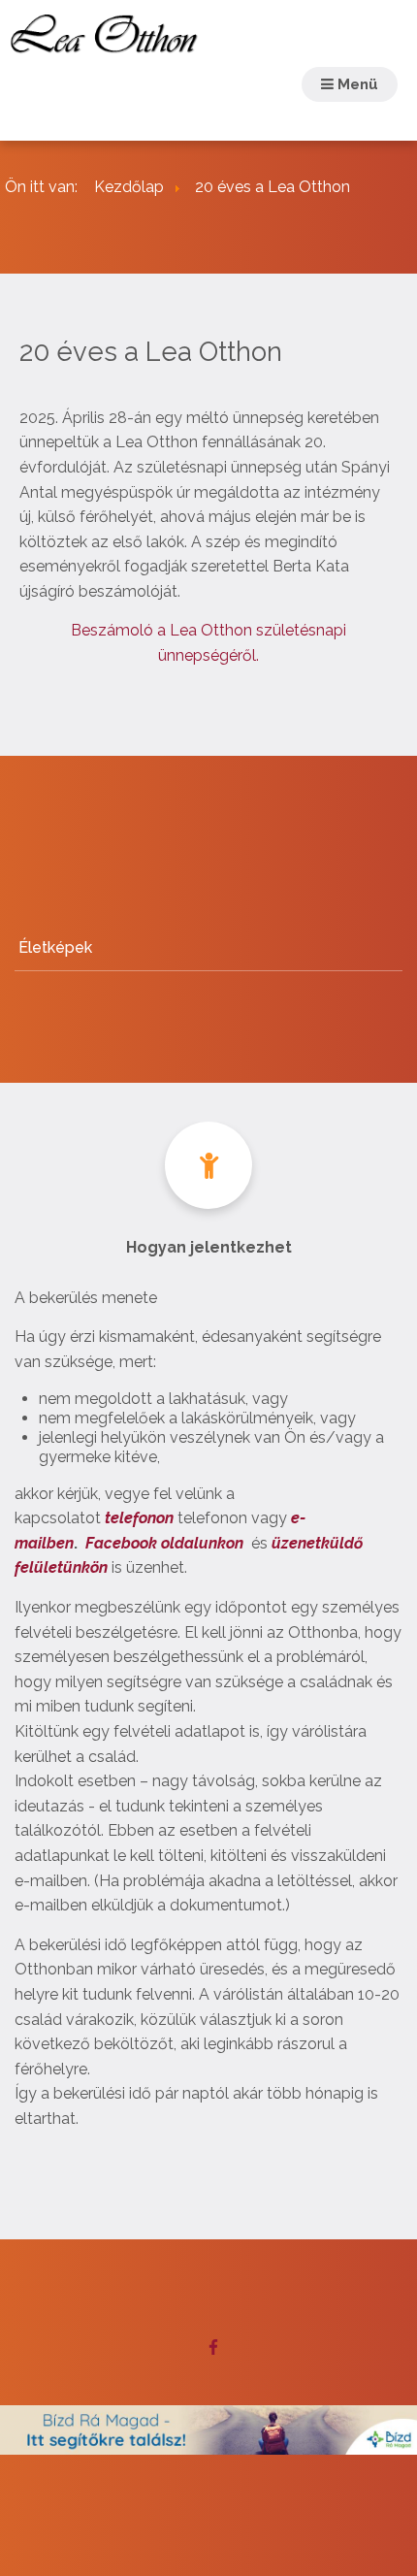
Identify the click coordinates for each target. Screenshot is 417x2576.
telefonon (139, 1518)
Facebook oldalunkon (164, 1543)
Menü (356, 84)
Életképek (55, 947)
